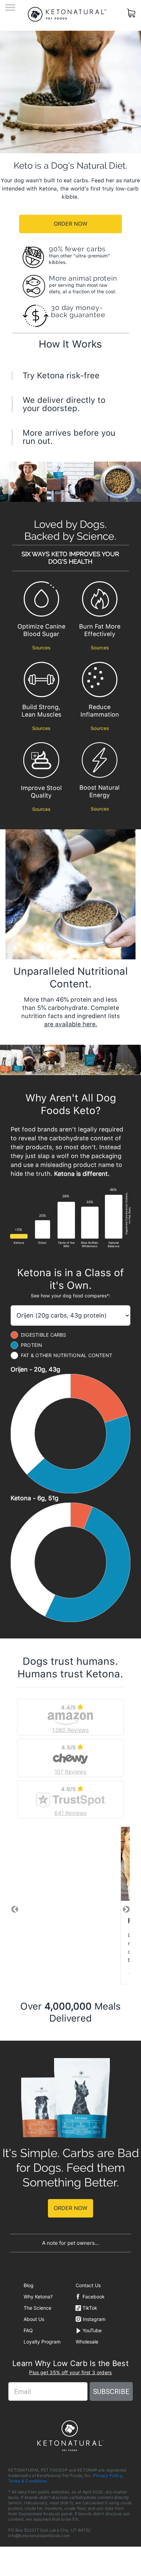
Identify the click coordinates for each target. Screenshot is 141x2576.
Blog (29, 2285)
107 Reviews (70, 1772)
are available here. (71, 1024)
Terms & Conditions (28, 2481)
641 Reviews (70, 1813)
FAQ (28, 2330)
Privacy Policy (108, 2475)
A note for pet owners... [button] (70, 2243)
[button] (15, 1909)
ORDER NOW (70, 224)
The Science (37, 2308)
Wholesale (87, 2342)
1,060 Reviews (70, 1730)
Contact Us (88, 2285)
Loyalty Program (42, 2342)
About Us (34, 2319)
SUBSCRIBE (111, 2392)
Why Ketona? (38, 2297)
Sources (41, 648)
